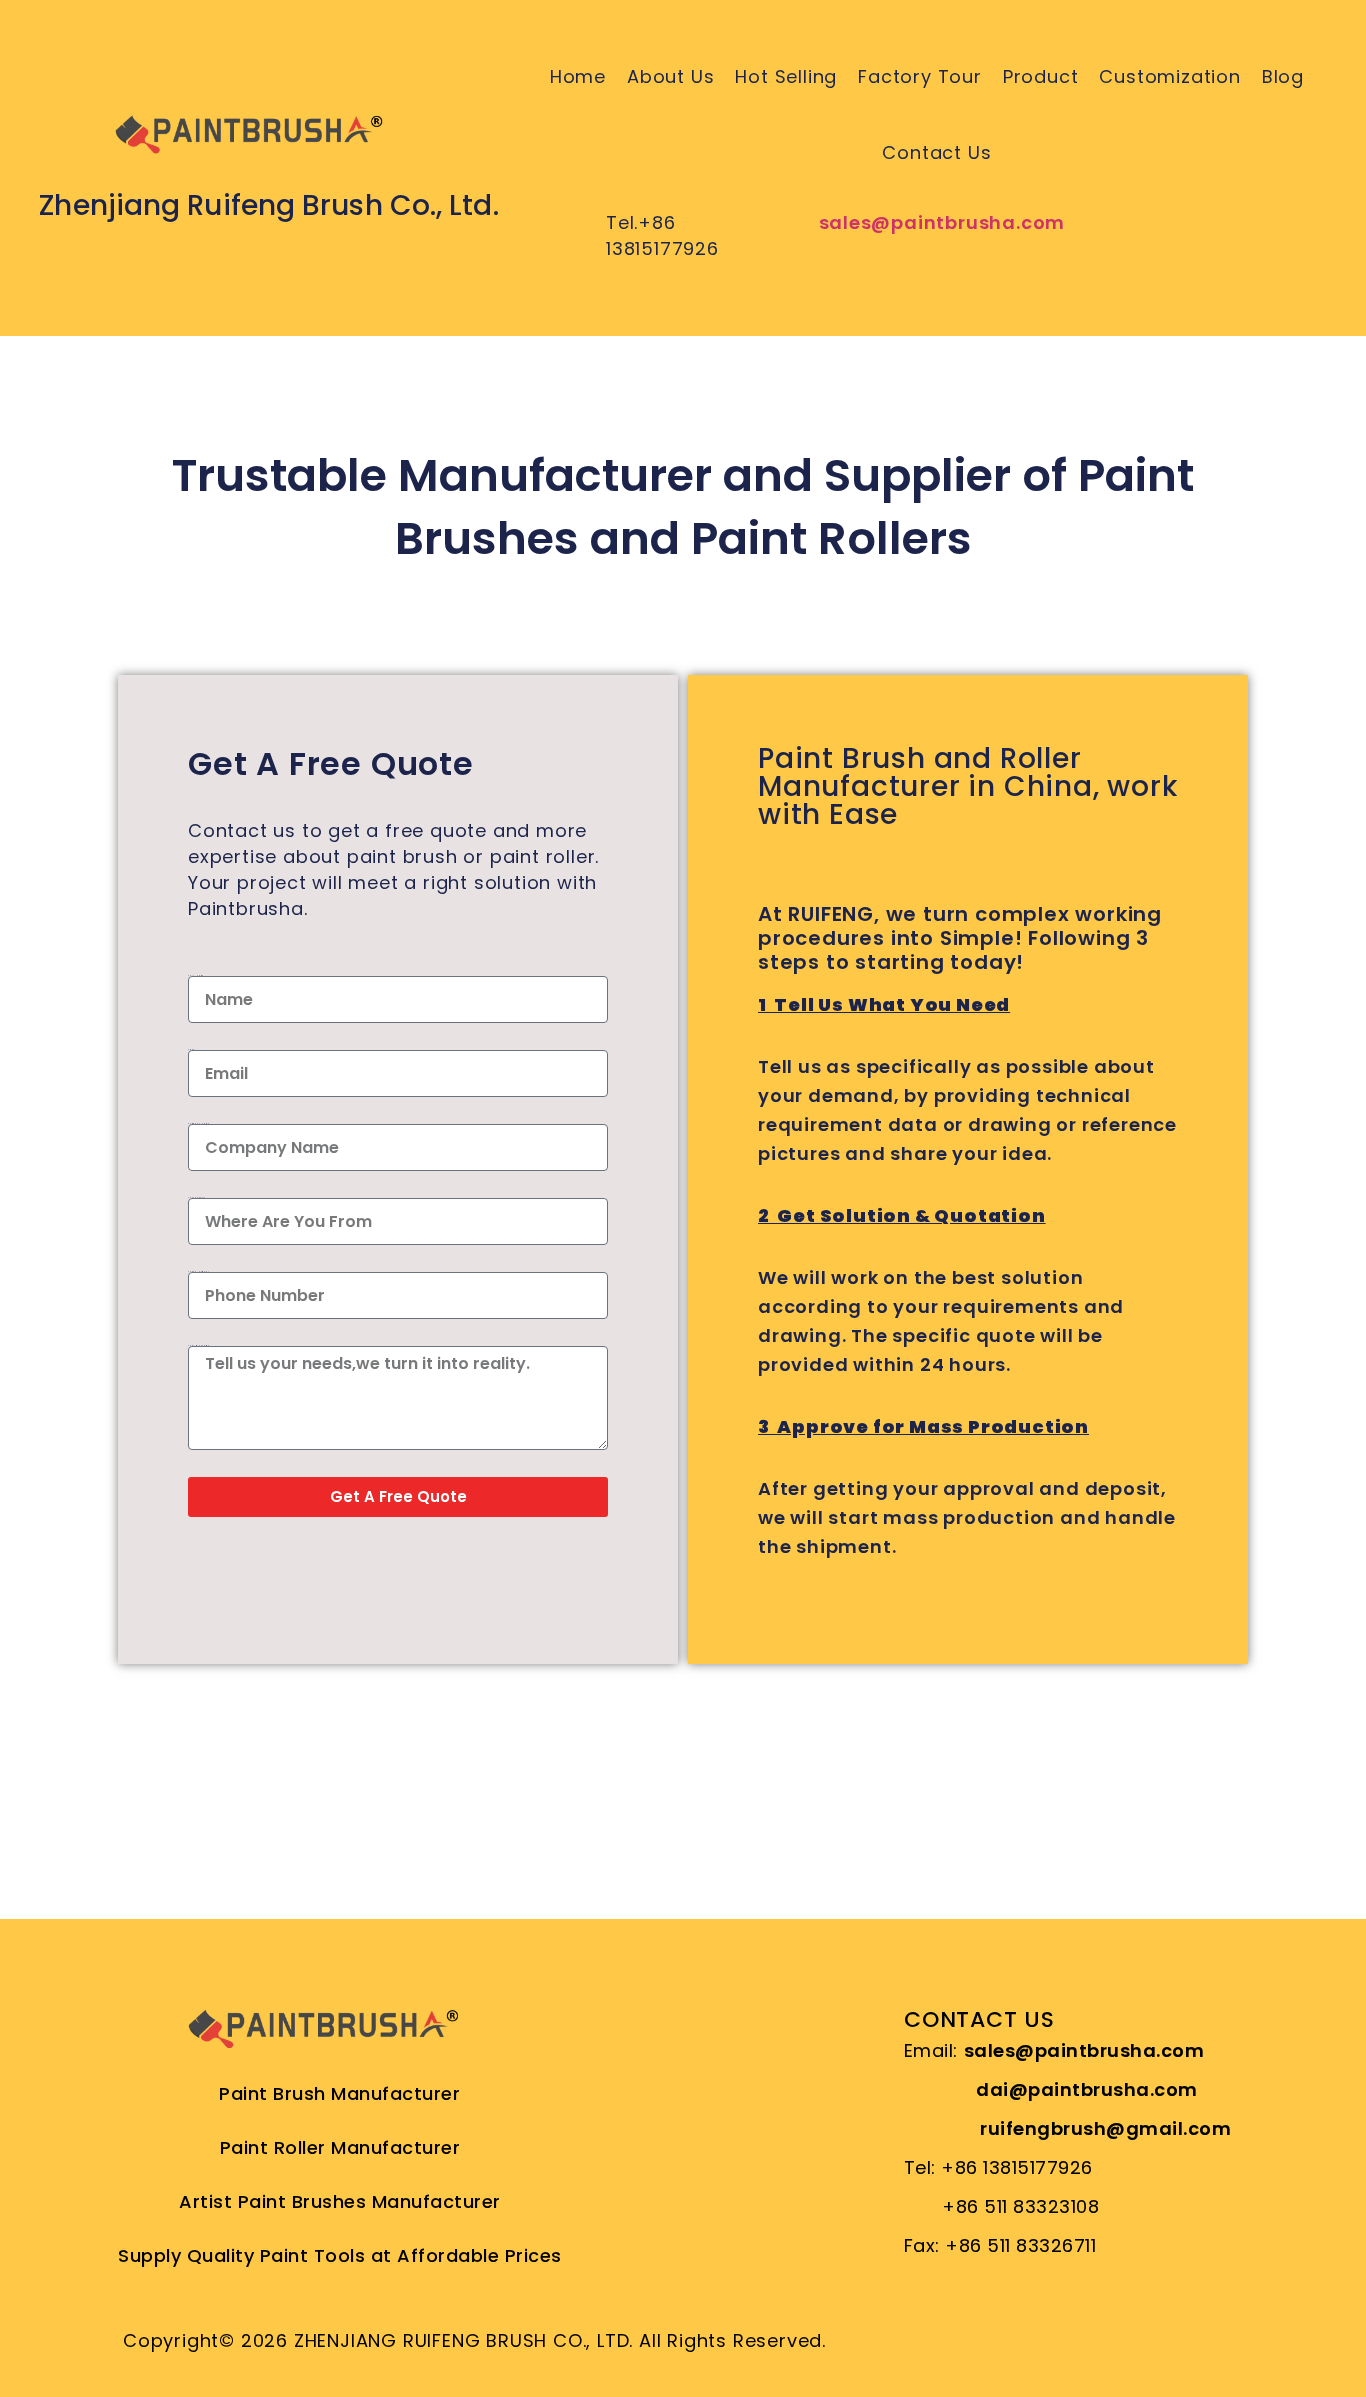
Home (578, 76)
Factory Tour (920, 76)
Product (1041, 76)
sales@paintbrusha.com (942, 222)
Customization (1169, 76)
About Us (670, 76)
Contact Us (936, 152)
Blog (1283, 76)
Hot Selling (786, 76)
